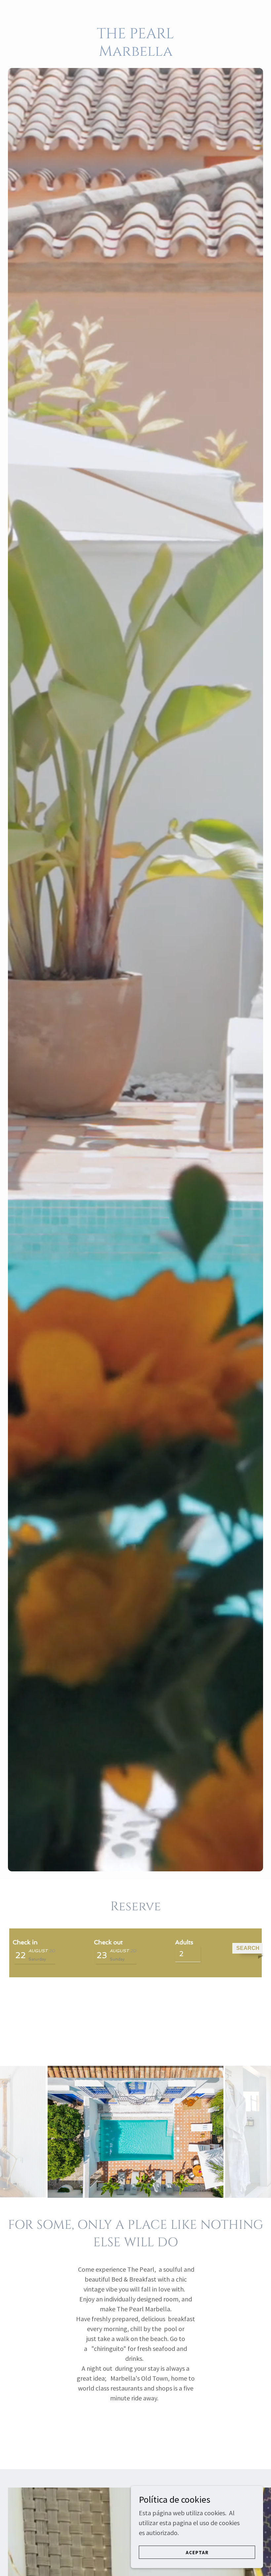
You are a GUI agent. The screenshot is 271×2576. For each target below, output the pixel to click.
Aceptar (197, 2552)
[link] (135, 53)
